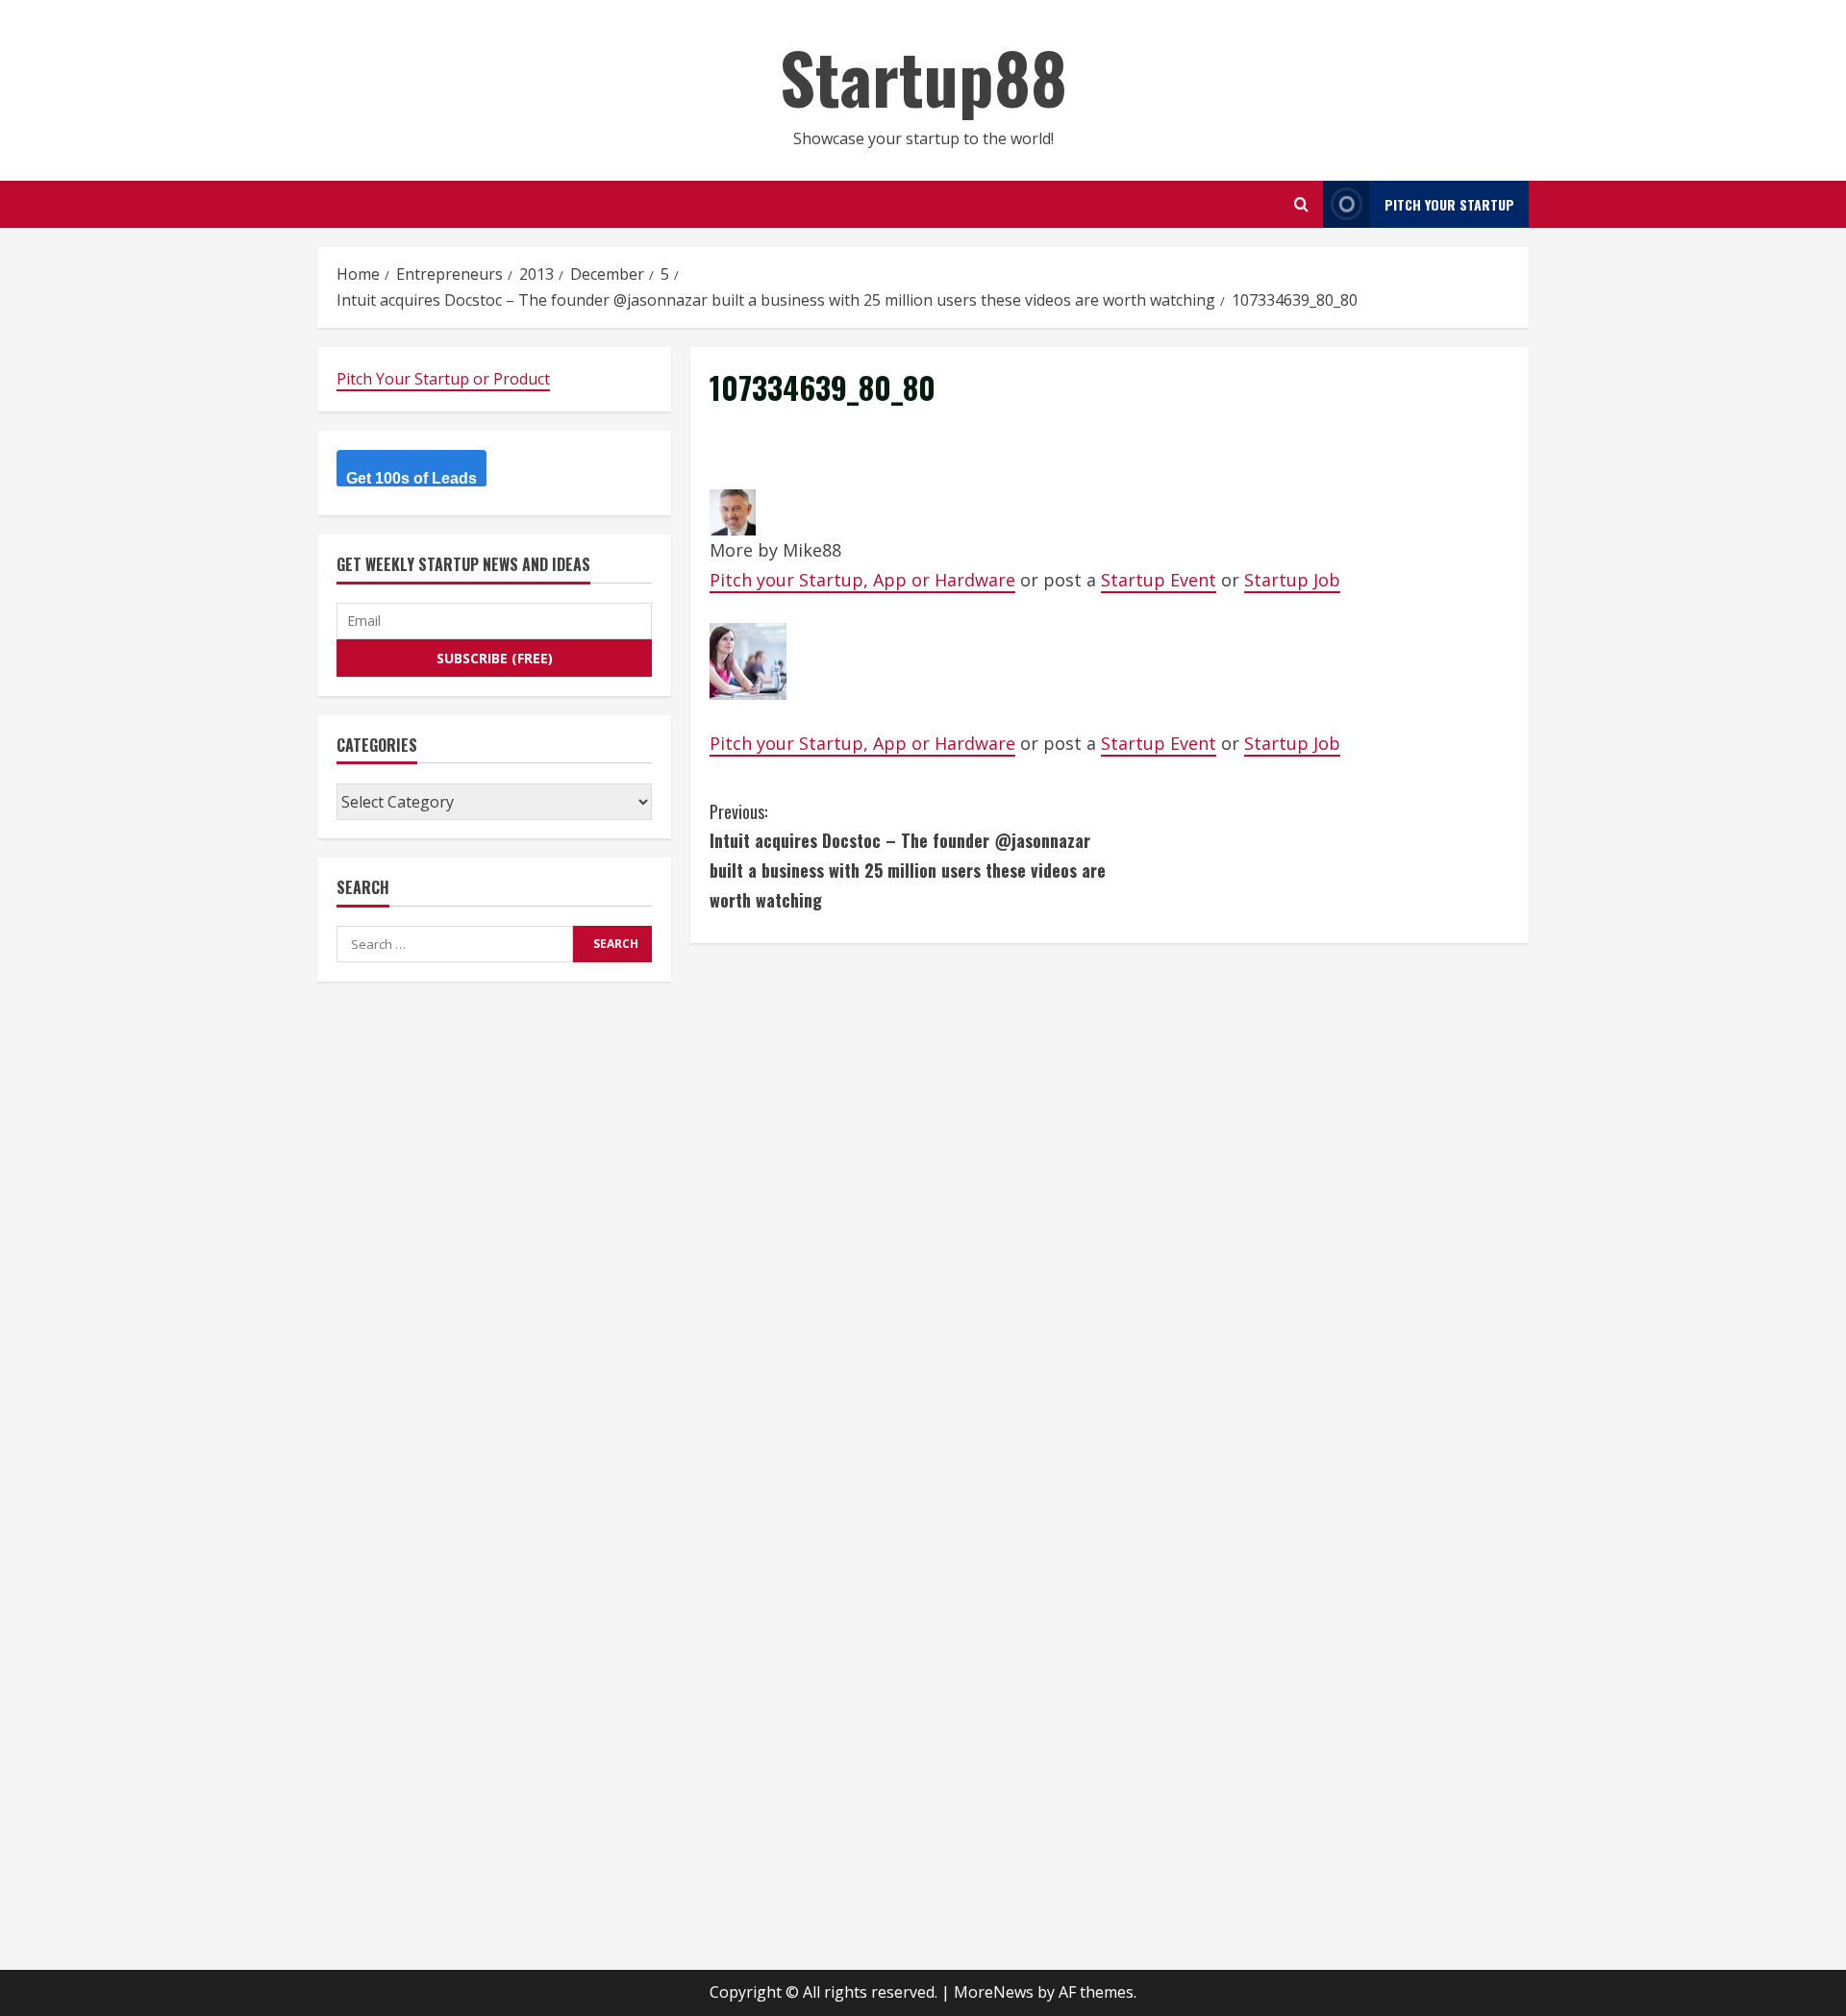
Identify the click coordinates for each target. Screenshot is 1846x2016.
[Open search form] (1301, 204)
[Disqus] (1110, 1203)
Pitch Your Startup (1449, 204)
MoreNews (994, 1992)
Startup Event (1159, 580)
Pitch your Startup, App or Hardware (862, 580)
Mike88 (812, 550)
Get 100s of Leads (412, 479)
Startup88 (923, 76)
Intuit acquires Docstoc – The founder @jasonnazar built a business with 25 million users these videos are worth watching (908, 856)
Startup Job (1292, 580)
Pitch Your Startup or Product (443, 379)
